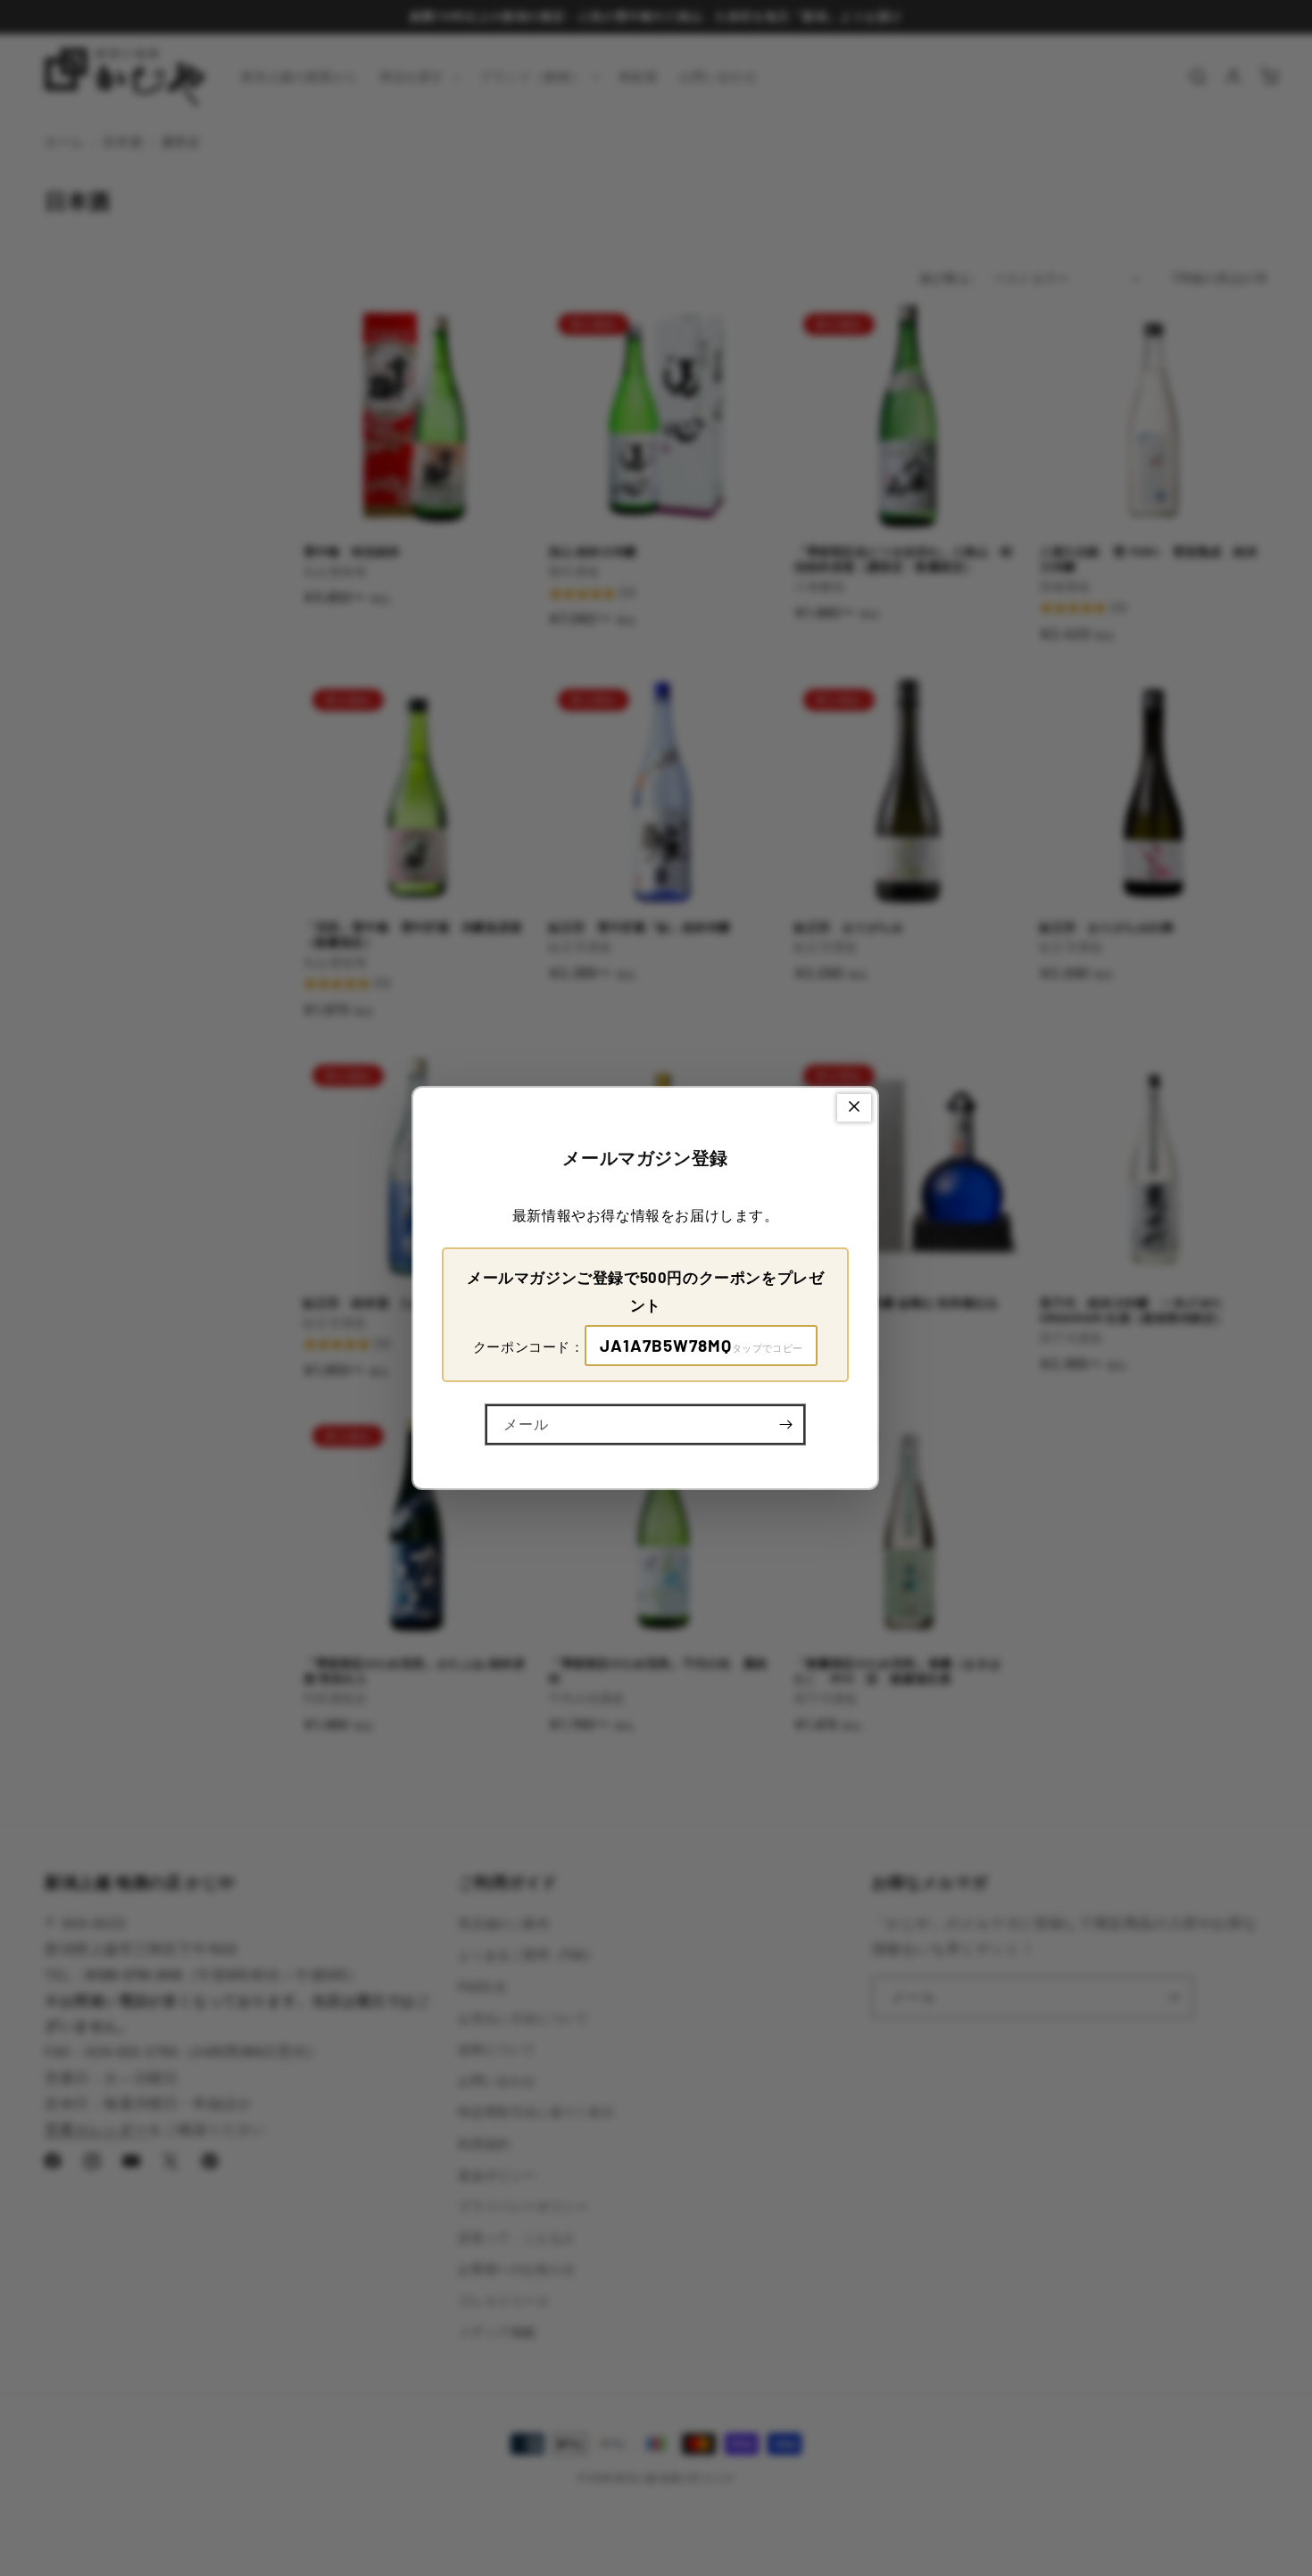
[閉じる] (854, 1108)
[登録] (785, 1425)
